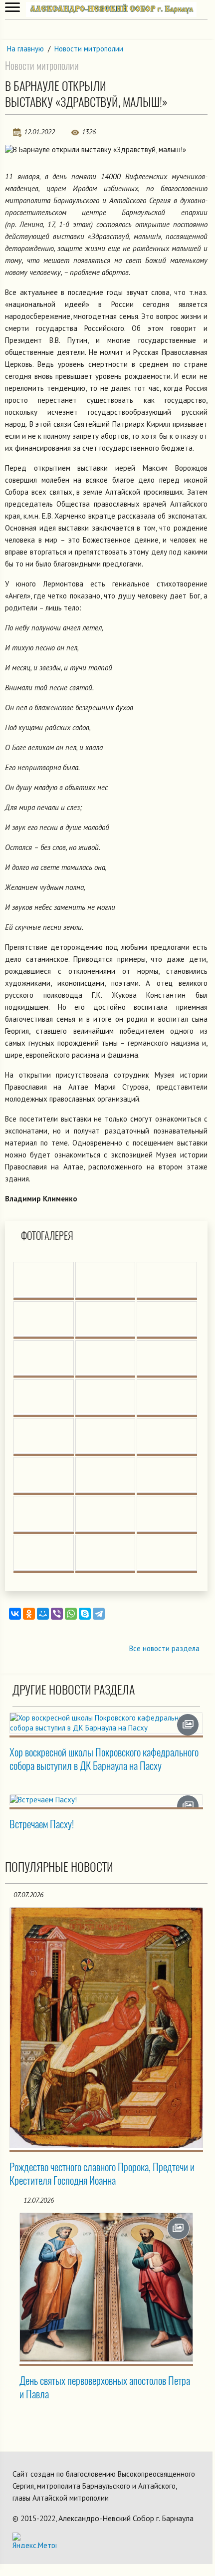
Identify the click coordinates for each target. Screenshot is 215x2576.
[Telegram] (99, 1614)
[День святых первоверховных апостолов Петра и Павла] (106, 2287)
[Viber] (57, 1614)
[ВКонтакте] (15, 1614)
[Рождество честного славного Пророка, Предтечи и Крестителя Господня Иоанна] (106, 2028)
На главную (25, 49)
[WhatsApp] (71, 1614)
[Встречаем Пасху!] (106, 1800)
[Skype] (85, 1614)
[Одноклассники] (29, 1614)
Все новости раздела (164, 1648)
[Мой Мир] (43, 1614)
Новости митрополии (89, 49)
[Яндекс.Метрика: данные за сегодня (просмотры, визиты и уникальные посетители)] (34, 2540)
